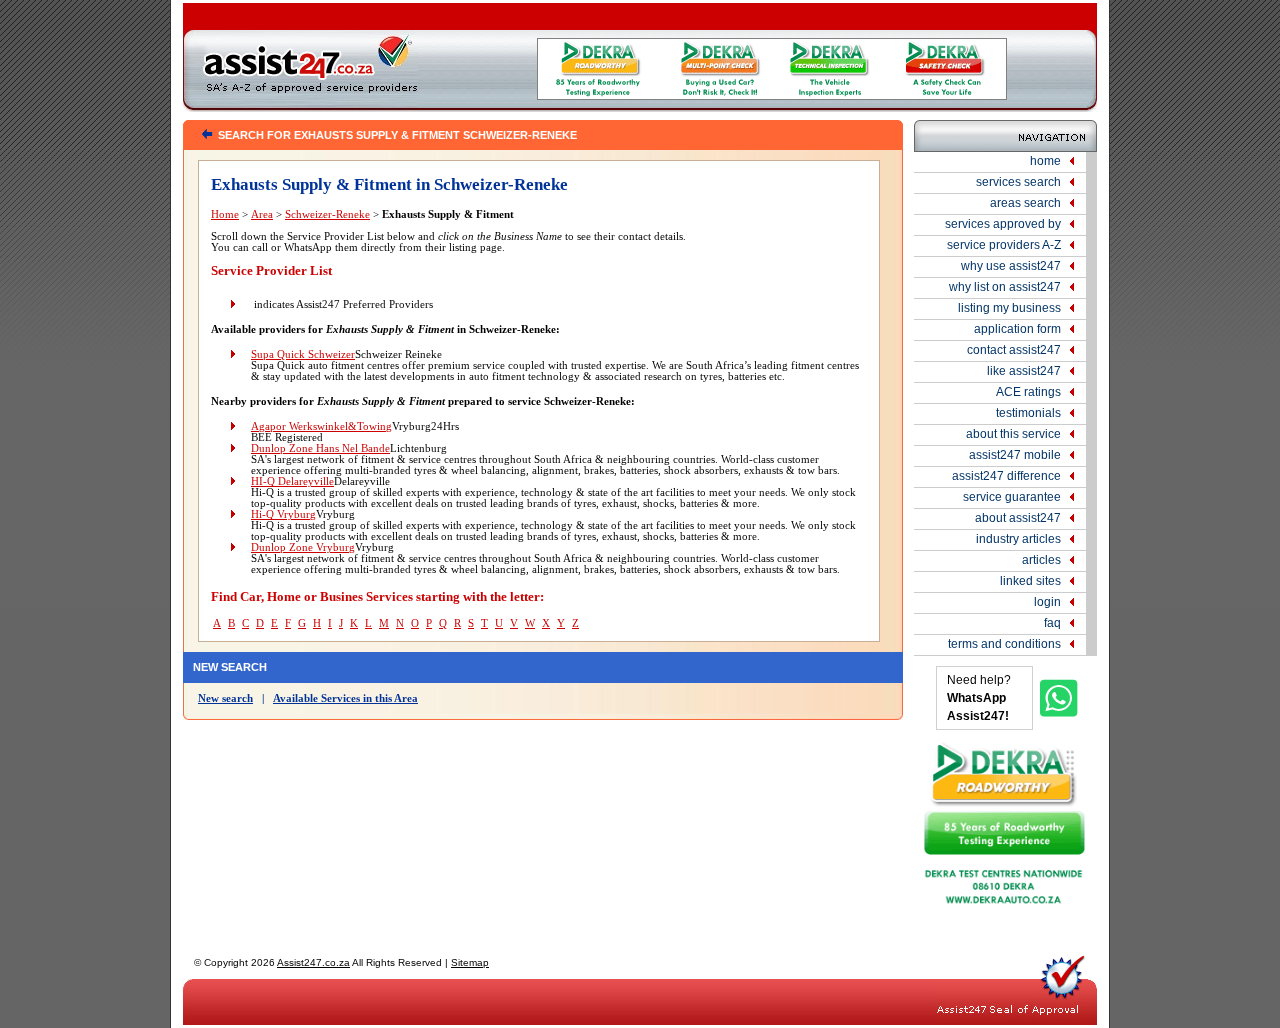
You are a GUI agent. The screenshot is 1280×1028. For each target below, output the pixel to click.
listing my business (1009, 308)
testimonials (1028, 413)
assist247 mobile (1015, 455)
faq (1052, 623)
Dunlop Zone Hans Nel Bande (320, 448)
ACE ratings (1028, 392)
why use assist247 (1011, 266)
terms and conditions (1004, 644)
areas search (1025, 203)
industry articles (1018, 539)
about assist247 (1018, 518)
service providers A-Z (1004, 245)
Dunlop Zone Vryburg (303, 547)
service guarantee (1012, 497)
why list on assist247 (1005, 287)
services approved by (1003, 224)
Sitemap (470, 962)
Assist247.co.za (313, 962)
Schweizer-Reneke (327, 214)
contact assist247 (1014, 350)
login (1047, 602)
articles (1041, 560)
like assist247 (1024, 371)
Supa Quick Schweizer (303, 354)
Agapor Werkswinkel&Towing (321, 426)
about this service (1013, 434)
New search (225, 698)
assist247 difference (1006, 476)
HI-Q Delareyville (292, 481)
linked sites (1030, 581)
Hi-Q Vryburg (283, 514)
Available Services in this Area (345, 698)
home (1045, 161)
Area (262, 214)
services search (1018, 182)
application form (1017, 329)
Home (225, 214)
